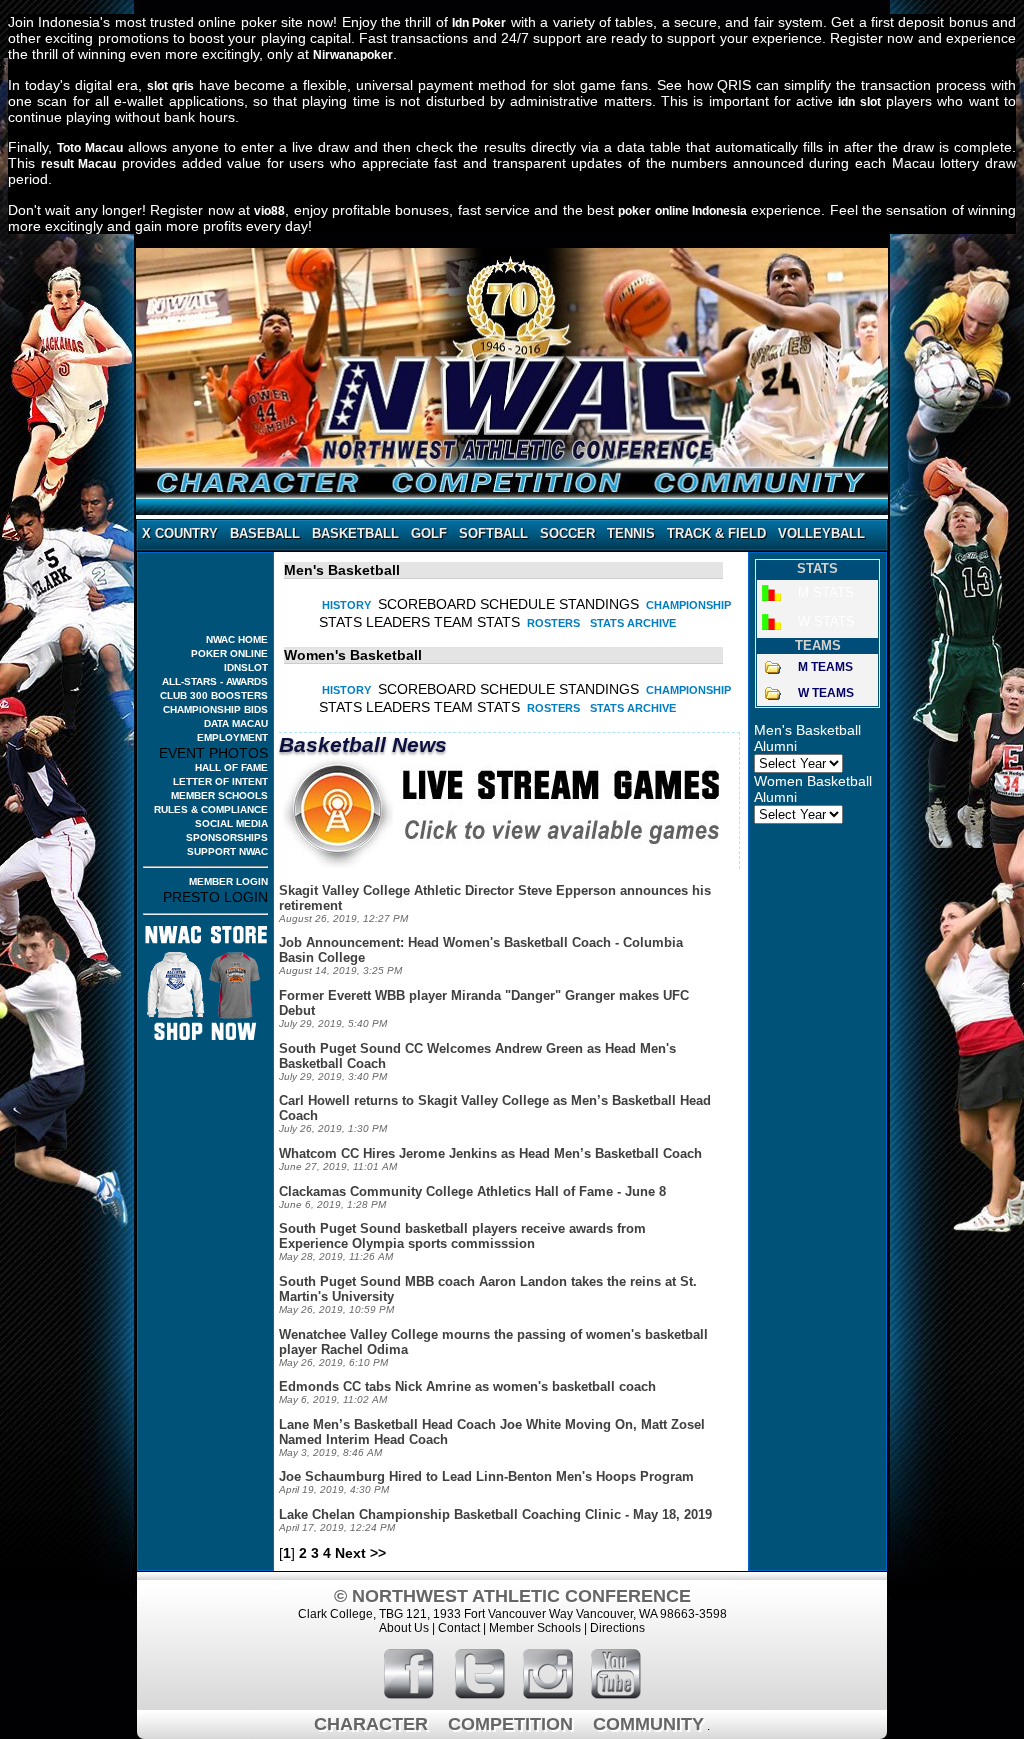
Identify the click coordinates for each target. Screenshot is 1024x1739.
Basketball (355, 534)
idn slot (859, 102)
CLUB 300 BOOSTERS (214, 695)
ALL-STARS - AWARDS (215, 681)
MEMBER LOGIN (228, 881)
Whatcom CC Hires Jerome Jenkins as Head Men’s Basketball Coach (490, 1153)
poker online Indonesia (682, 211)
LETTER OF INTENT (220, 781)
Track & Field (716, 534)
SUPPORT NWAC (227, 851)
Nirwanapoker (353, 55)
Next (350, 1553)
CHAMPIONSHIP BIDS (215, 709)
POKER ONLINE (229, 653)
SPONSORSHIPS (227, 837)
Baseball (265, 534)
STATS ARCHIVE (633, 623)
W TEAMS (826, 693)
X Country (180, 534)
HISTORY (346, 605)
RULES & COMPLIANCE (211, 809)
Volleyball (821, 534)
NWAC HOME (237, 639)
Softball (493, 534)
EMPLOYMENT (232, 737)
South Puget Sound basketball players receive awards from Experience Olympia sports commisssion (462, 1236)
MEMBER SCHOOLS (219, 795)
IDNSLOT (246, 667)
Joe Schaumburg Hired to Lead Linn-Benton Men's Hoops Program (486, 1476)
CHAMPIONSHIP (688, 605)
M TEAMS (825, 667)
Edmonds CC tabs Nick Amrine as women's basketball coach (467, 1386)
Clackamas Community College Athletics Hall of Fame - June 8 (472, 1191)
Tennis (631, 534)
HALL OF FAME (231, 767)
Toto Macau (90, 148)
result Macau (79, 164)
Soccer (567, 534)
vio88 (269, 211)
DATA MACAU (236, 723)
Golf (429, 534)
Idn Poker (479, 23)
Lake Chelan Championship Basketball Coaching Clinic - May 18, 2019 (495, 1514)
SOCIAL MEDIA (231, 823)
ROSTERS (553, 623)
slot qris (170, 86)
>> (378, 1553)
